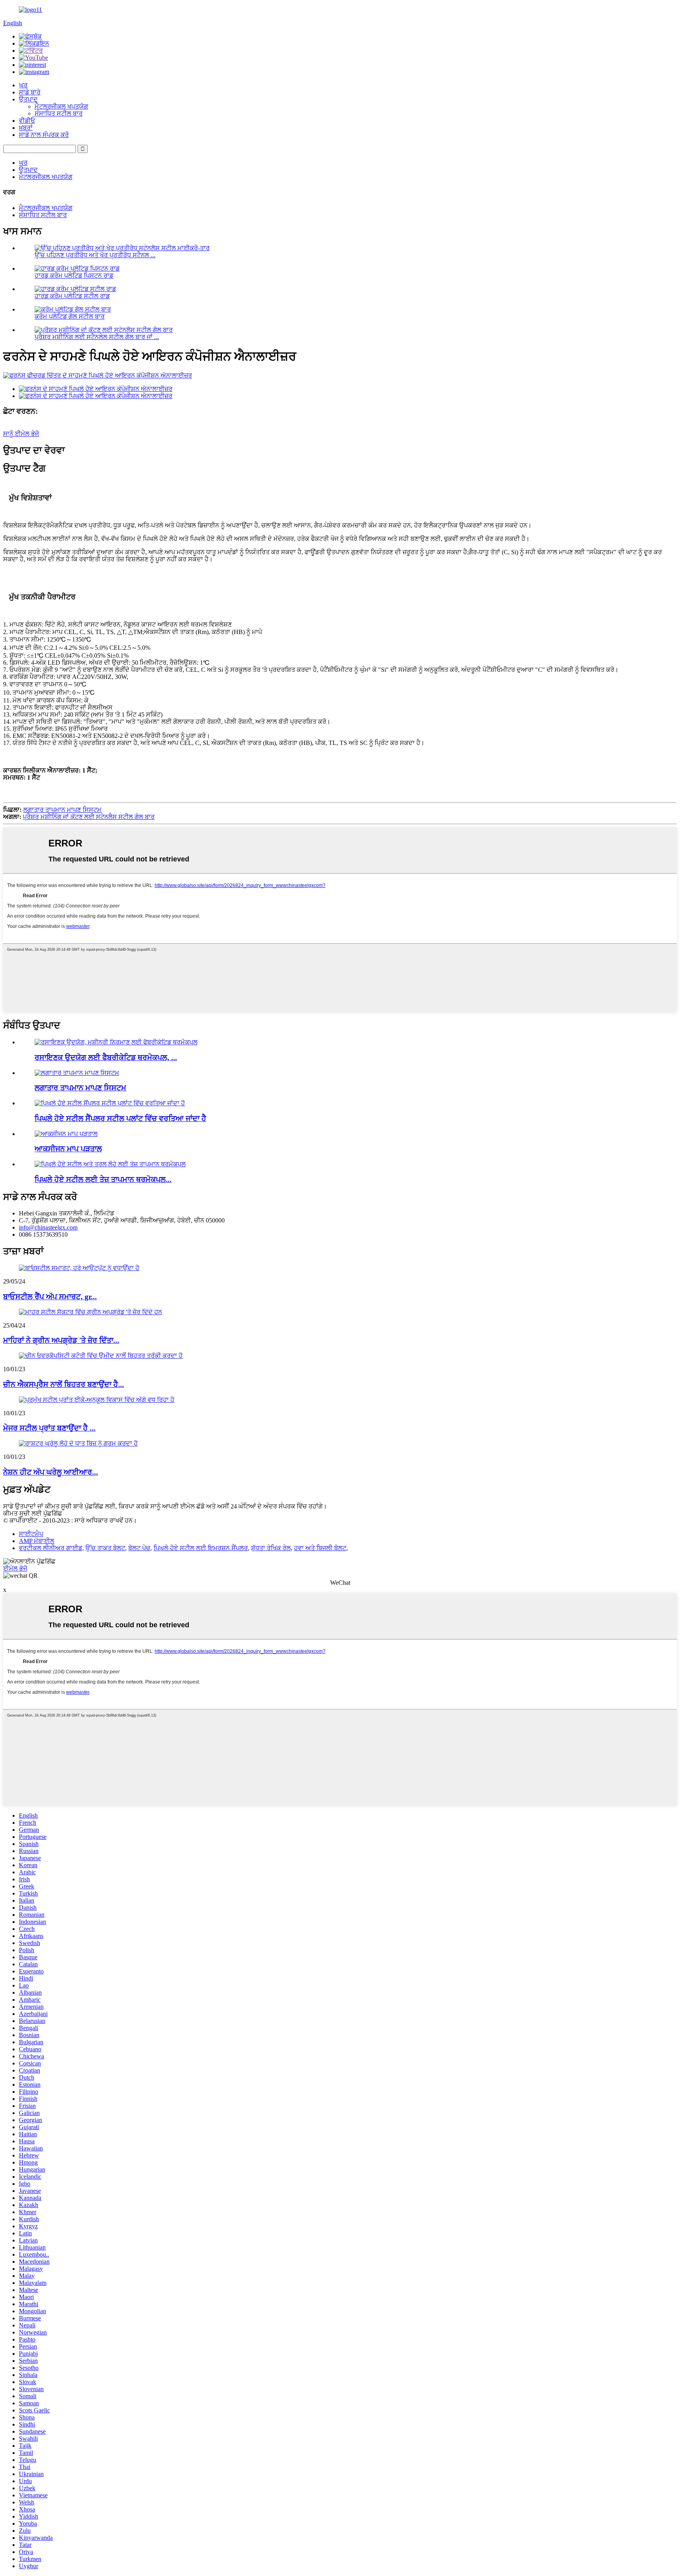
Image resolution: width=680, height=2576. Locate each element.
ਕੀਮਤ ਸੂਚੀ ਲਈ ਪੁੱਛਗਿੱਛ (33, 1513)
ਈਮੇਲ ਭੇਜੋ (15, 1568)
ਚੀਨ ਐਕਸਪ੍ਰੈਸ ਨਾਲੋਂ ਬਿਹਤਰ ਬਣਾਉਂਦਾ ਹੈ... (64, 1384)
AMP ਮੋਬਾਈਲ (37, 1541)
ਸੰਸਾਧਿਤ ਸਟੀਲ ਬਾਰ (59, 113)
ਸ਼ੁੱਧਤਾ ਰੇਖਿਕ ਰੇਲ (271, 1548)
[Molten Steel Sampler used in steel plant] (110, 1103)
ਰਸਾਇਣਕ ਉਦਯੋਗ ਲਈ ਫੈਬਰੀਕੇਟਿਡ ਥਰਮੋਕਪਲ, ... (106, 1058)
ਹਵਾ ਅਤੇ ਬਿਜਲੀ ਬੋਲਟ (320, 1548)
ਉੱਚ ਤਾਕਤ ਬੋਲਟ (105, 1548)
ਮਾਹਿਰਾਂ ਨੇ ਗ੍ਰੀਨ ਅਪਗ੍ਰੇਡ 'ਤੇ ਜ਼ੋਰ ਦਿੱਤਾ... (61, 1340)
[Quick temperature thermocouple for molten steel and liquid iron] (110, 1164)
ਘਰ (23, 85)
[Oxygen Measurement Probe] (66, 1134)
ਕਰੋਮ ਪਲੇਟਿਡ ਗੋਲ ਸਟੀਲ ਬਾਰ (70, 316)
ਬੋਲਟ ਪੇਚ (139, 1548)
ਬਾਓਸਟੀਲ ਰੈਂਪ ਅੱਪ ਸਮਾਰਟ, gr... (50, 1297)
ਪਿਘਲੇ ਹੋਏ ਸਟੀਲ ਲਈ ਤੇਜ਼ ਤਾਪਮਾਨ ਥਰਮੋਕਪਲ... (103, 1179)
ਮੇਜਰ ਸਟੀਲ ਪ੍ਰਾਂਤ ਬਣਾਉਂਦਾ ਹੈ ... (49, 1428)
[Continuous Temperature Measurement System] (77, 1073)
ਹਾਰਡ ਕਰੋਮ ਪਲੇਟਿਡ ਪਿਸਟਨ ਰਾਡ (74, 276)
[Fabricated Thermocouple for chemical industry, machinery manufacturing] (116, 1042)
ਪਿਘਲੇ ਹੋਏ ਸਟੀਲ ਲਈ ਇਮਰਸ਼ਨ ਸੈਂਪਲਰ (201, 1548)
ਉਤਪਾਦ (28, 99)
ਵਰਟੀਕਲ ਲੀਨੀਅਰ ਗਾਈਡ (51, 1548)
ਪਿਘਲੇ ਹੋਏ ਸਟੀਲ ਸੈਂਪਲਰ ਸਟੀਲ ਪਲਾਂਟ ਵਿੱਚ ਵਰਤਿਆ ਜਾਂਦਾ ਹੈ (120, 1118)
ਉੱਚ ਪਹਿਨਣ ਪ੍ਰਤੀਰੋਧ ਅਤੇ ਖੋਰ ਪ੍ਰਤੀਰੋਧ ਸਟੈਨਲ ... (95, 255)
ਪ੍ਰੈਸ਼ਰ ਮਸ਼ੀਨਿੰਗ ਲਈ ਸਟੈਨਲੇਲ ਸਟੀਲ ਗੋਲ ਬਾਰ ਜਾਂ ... (97, 337)
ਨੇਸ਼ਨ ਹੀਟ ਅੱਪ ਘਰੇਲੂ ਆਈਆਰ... (51, 1472)
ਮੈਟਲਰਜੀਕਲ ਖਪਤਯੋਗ (61, 106)
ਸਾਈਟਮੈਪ (31, 1534)
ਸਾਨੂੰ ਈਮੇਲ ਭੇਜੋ (21, 434)
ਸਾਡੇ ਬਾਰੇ (30, 92)
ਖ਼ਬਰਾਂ (26, 128)
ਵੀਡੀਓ (27, 121)
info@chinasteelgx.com (48, 1227)
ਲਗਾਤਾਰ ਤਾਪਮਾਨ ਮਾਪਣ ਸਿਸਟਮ (62, 810)
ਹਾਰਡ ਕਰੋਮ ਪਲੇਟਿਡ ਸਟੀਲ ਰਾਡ (72, 296)
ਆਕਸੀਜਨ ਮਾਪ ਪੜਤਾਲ (68, 1149)
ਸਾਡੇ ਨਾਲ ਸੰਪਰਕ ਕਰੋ (44, 135)
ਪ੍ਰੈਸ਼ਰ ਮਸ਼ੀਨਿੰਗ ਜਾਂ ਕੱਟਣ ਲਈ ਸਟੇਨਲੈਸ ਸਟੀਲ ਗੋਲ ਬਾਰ (89, 817)
